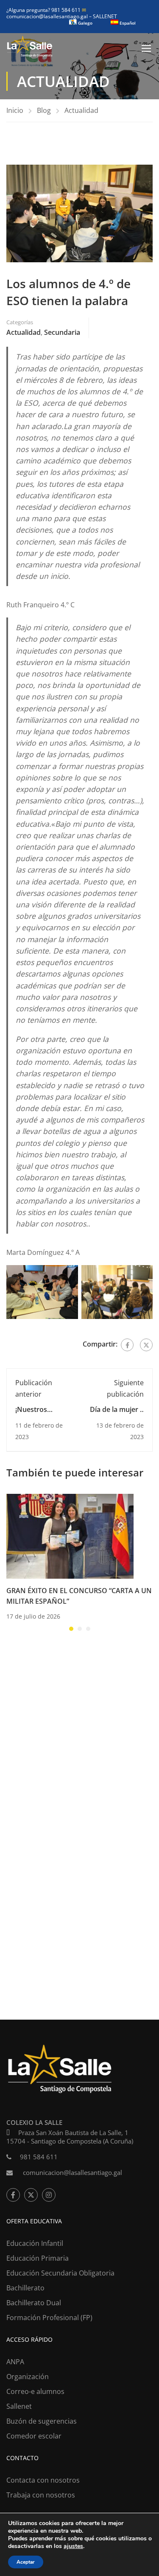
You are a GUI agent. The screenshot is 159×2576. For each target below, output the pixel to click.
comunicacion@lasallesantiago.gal (48, 13)
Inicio (15, 110)
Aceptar (26, 2562)
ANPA (15, 2362)
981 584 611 (39, 2157)
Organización (28, 2377)
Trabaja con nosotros (41, 2495)
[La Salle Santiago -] (30, 48)
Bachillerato (25, 2288)
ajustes (73, 2546)
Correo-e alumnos (35, 2391)
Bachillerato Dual (34, 2303)
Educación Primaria (38, 2258)
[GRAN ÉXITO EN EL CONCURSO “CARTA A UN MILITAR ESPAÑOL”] (70, 1535)
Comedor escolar (34, 2436)
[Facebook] (127, 1345)
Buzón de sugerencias (42, 2421)
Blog (44, 110)
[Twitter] (146, 1345)
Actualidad (81, 110)
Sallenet (19, 2406)
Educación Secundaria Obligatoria (60, 2273)
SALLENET (105, 16)
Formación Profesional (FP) (49, 2318)
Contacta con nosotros (43, 2480)
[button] (71, 1629)
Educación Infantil (35, 2243)
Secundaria (62, 332)
